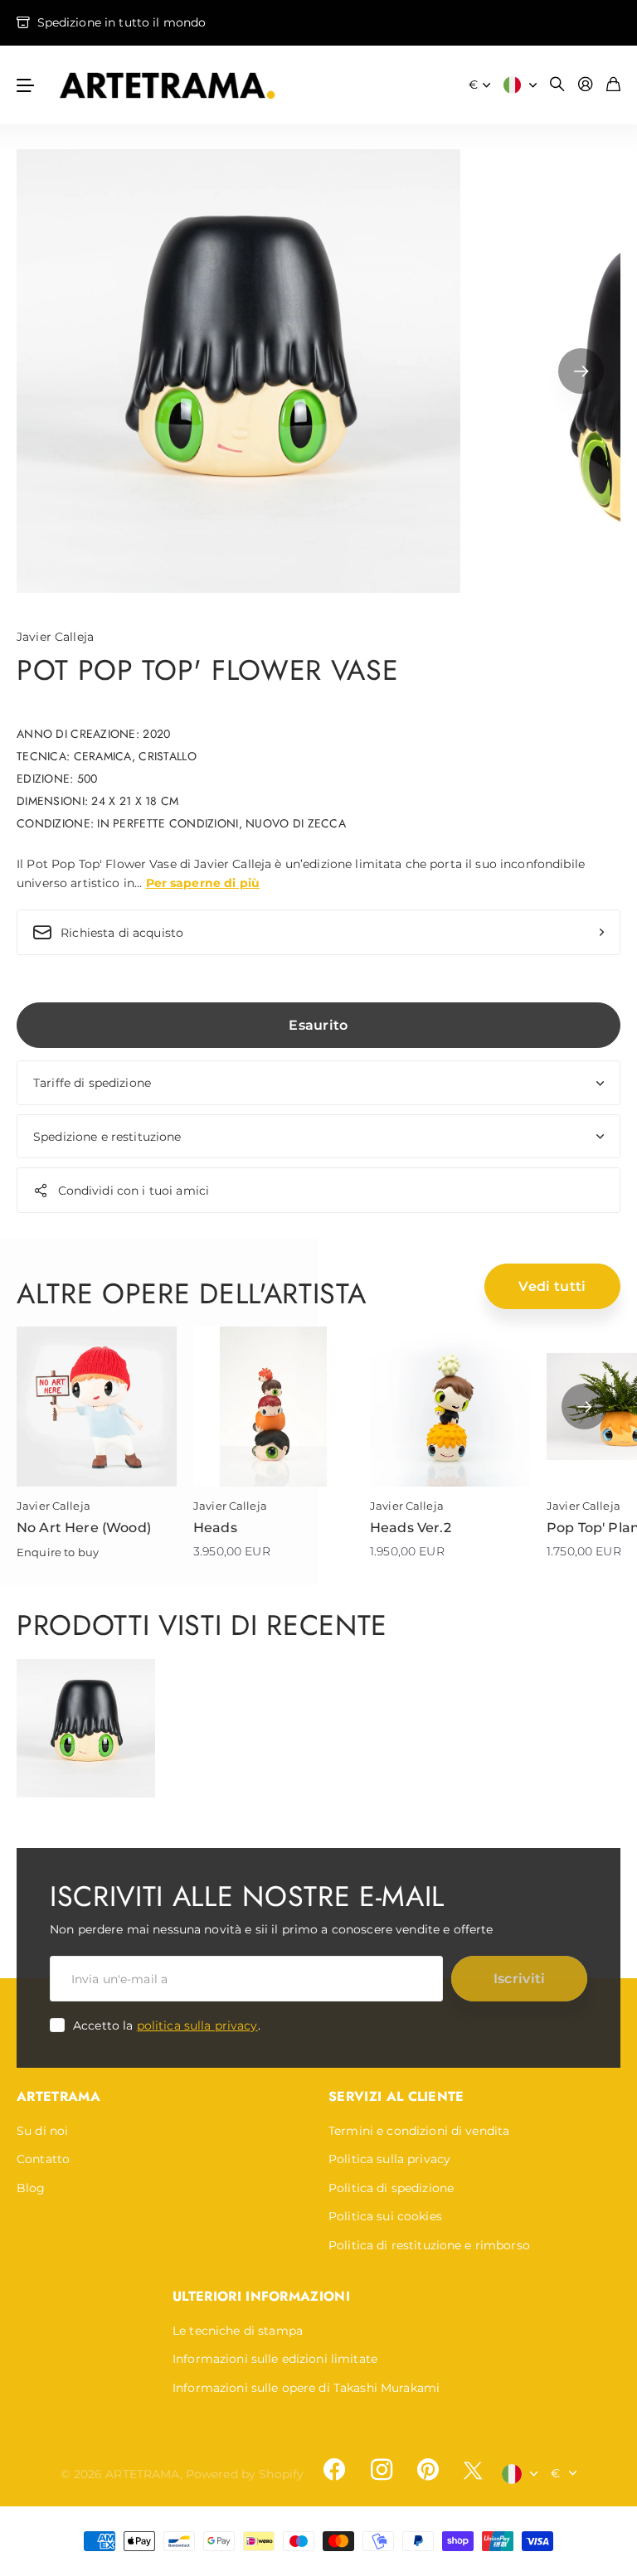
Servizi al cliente (396, 2096)
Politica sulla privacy (389, 2159)
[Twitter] (473, 2470)
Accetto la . (167, 2025)
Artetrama (58, 2096)
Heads (215, 1528)
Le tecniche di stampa (238, 2331)
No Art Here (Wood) (84, 1528)
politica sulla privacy (197, 2025)
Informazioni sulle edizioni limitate (275, 2359)
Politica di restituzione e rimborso (429, 2245)
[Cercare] (557, 85)
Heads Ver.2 (411, 1528)
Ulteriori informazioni (261, 2296)
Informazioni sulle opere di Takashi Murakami (306, 2388)
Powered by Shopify (245, 2474)
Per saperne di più (203, 883)
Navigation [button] (26, 85)
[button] (581, 371)
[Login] (586, 85)
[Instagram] (381, 2470)
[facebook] (334, 2470)
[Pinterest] (428, 2470)
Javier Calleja (55, 637)
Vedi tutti (552, 1286)
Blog (31, 2188)
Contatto (43, 2159)
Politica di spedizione (391, 2188)
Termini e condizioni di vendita (419, 2131)
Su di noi (42, 2131)
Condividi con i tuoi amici (134, 1191)
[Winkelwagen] (613, 85)
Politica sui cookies (385, 2216)
